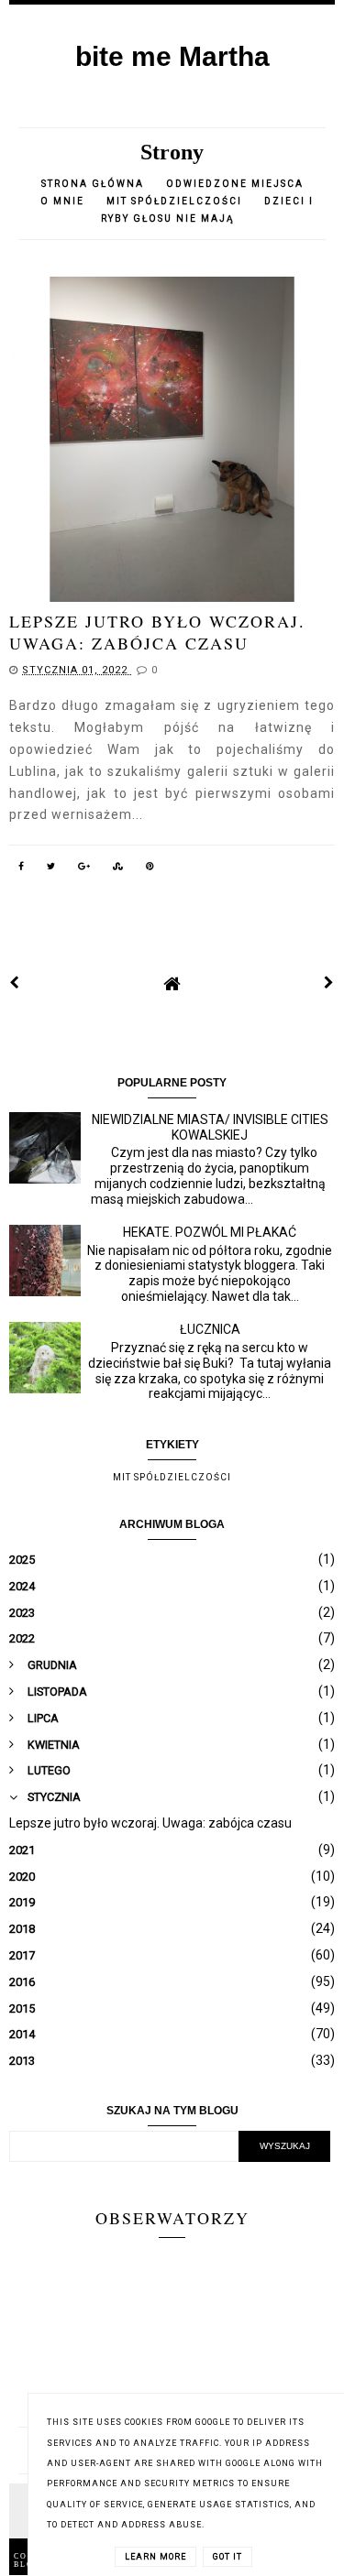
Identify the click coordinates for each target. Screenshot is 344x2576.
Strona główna (93, 184)
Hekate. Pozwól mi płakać (210, 1232)
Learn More (155, 2557)
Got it (227, 2557)
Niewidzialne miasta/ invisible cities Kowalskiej (210, 1127)
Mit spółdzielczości (174, 201)
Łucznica (210, 1329)
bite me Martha (172, 56)
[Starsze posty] (329, 983)
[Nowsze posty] (15, 983)
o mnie (64, 201)
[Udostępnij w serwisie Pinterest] (150, 865)
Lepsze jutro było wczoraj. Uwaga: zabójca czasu (157, 632)
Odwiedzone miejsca (235, 184)
